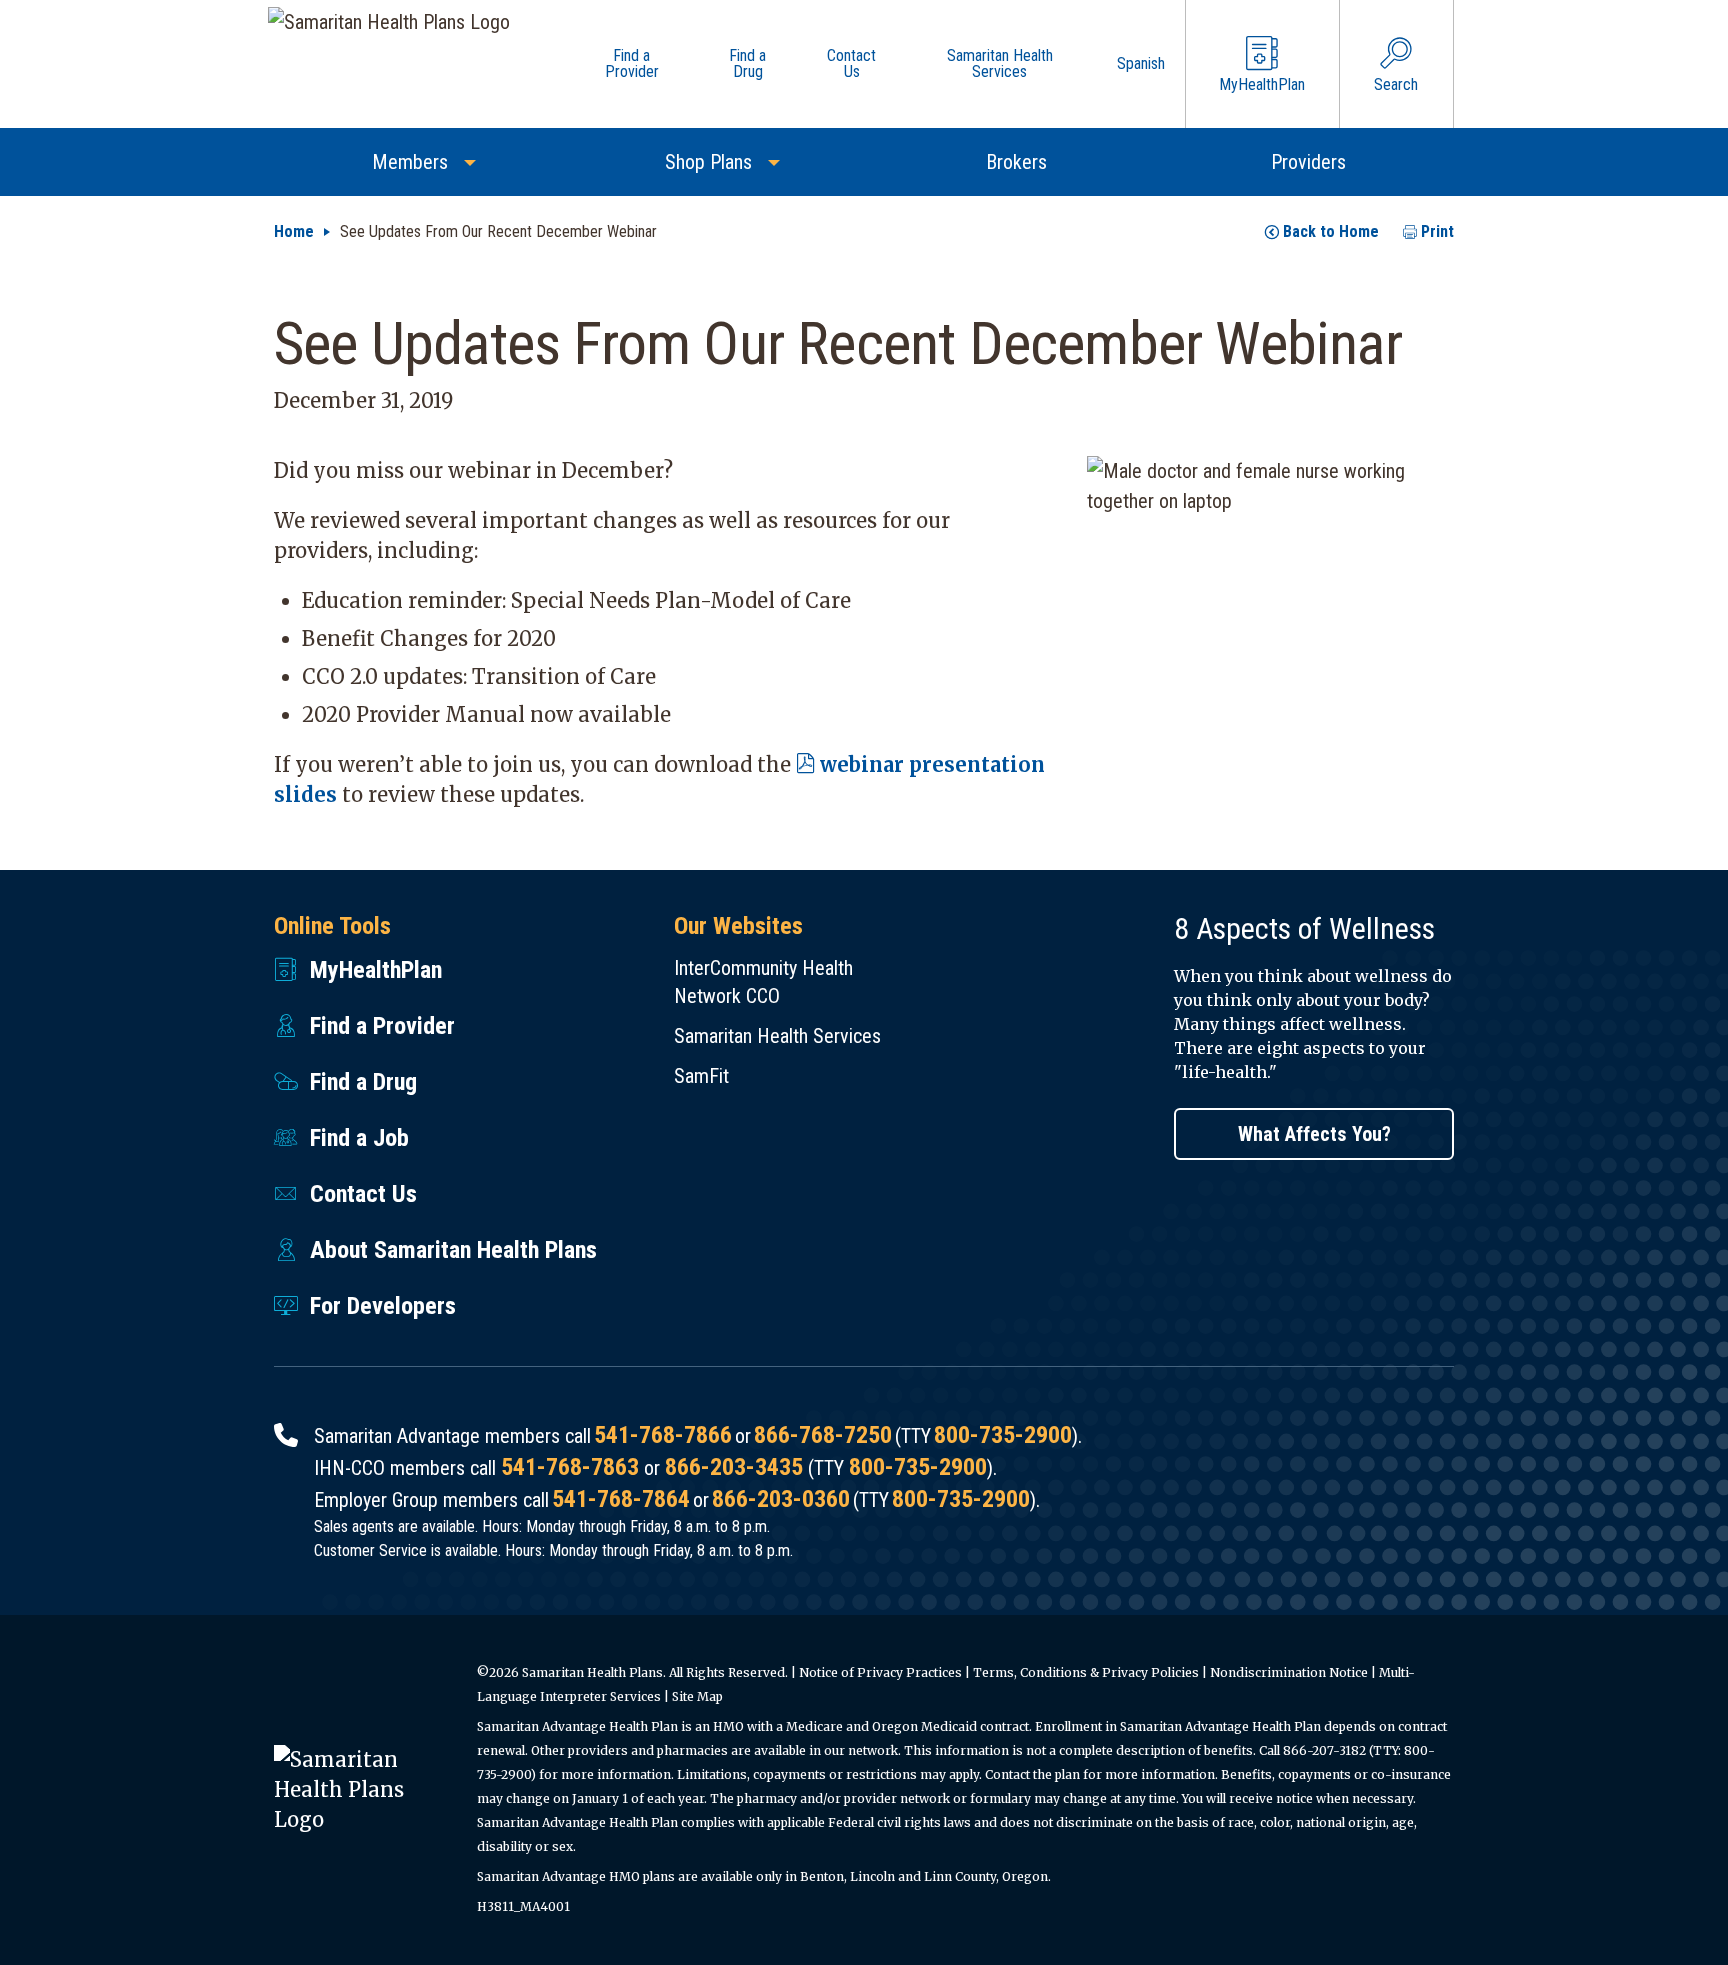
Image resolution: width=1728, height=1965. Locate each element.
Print (1437, 231)
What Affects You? (1314, 1134)
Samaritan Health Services (777, 1036)
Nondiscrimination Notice (1289, 1672)
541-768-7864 (621, 1499)
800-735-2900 (1003, 1435)
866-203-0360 (781, 1499)
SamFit (701, 1076)
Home (294, 231)
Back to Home (1331, 231)
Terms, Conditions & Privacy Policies (1086, 1672)
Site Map (697, 1696)
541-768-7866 (663, 1435)
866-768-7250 (823, 1435)
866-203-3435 (734, 1467)
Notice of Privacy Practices (880, 1672)
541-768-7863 (570, 1467)
